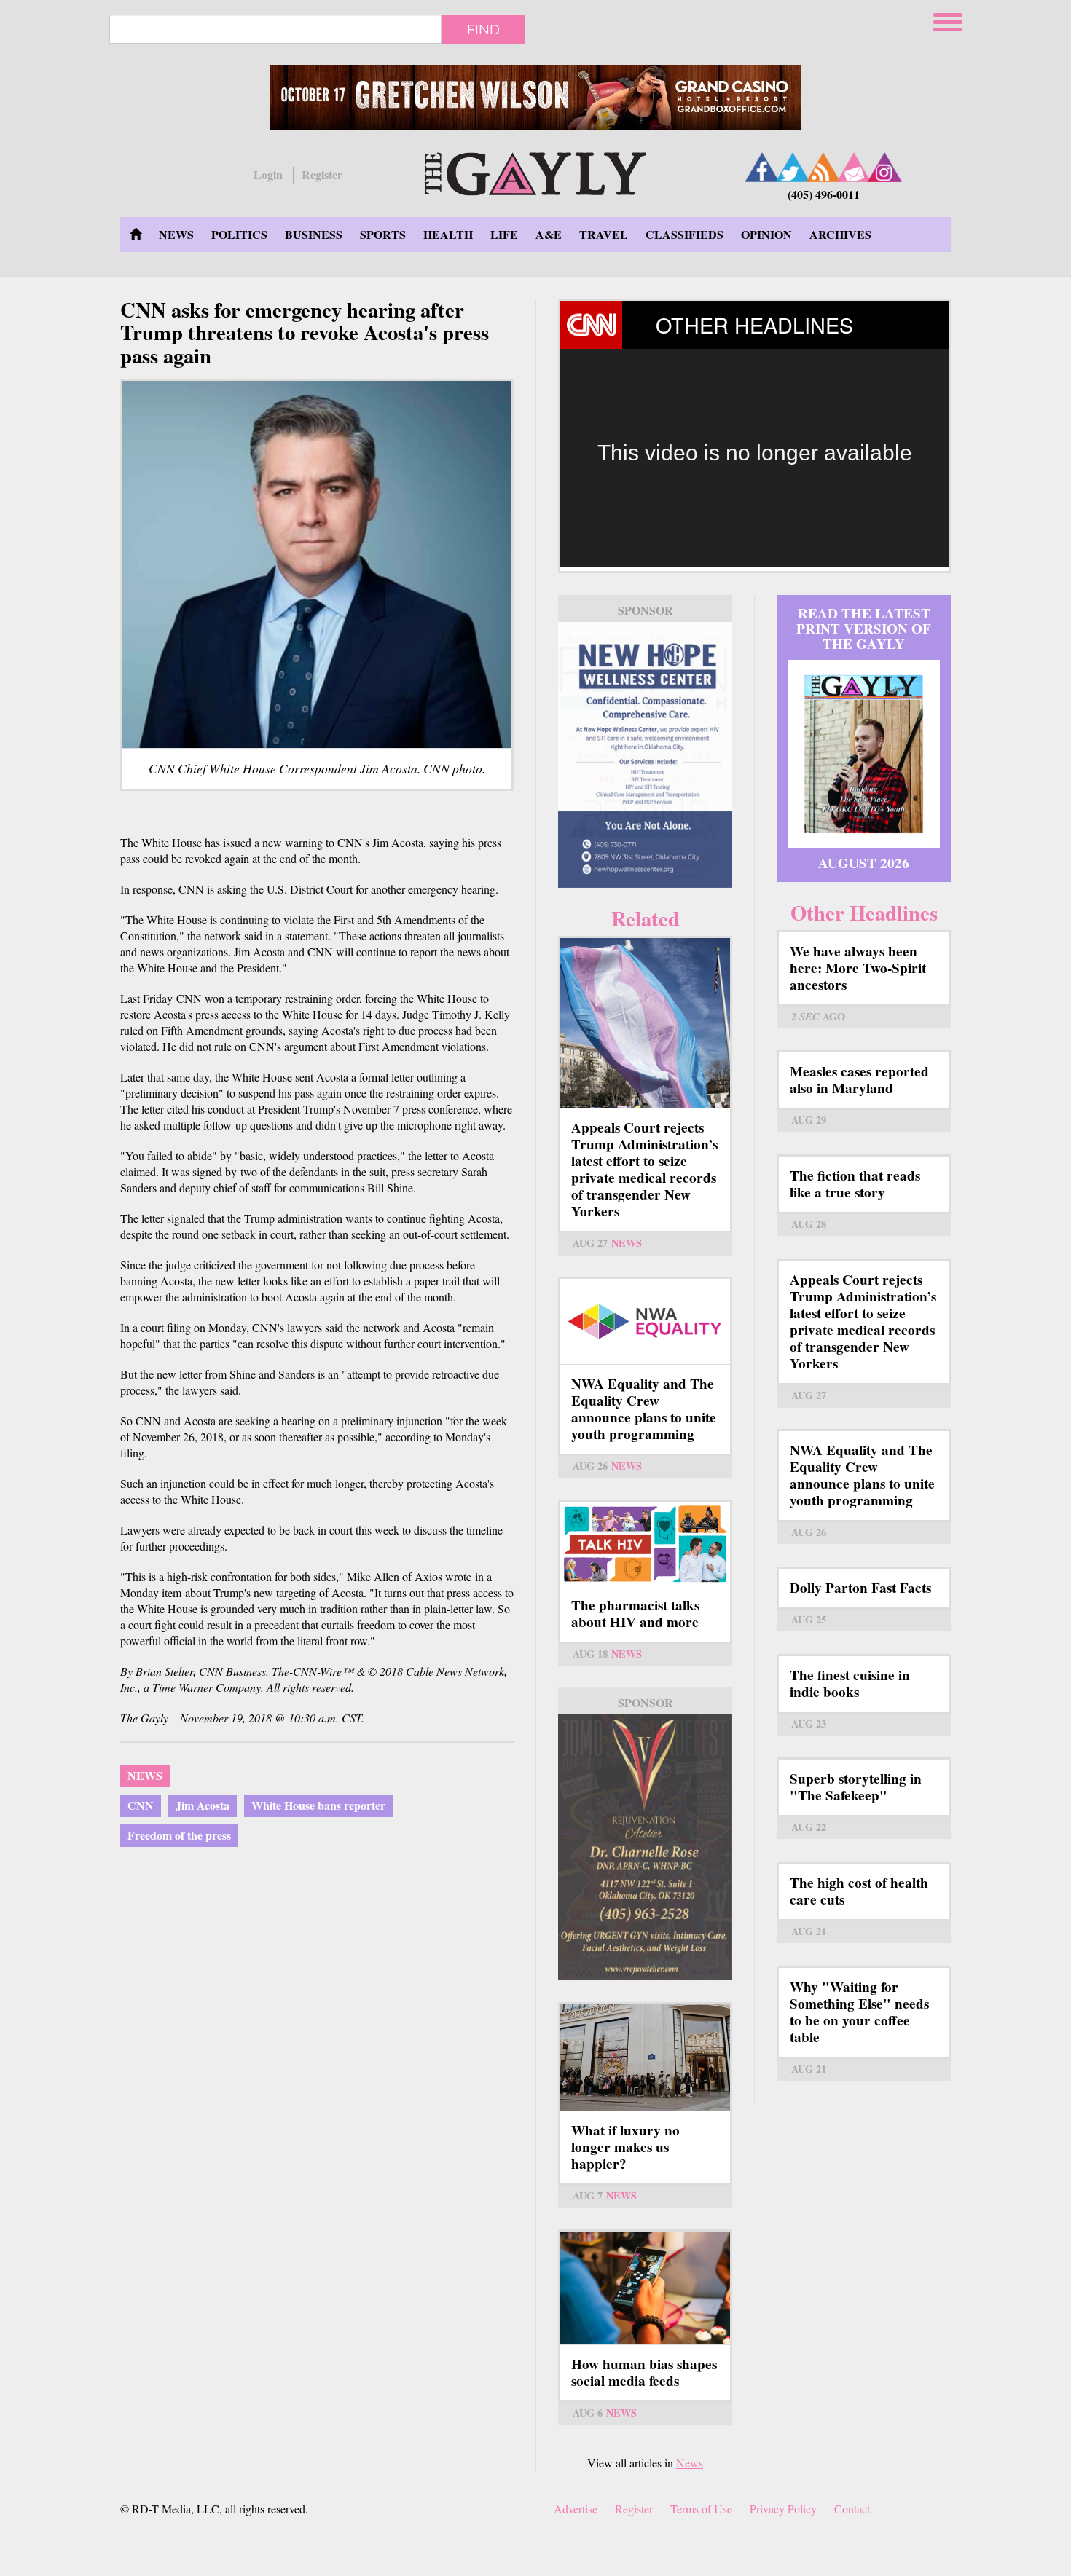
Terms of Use (701, 2509)
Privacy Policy (783, 2509)
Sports (383, 234)
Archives (840, 234)
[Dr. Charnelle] (645, 1847)
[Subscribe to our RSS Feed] (823, 167)
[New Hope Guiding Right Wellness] (645, 755)
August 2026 (864, 863)
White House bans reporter (318, 1805)
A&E (549, 234)
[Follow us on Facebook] (762, 167)
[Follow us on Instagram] (884, 167)
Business (314, 234)
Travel (604, 234)
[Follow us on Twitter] (793, 167)
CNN (141, 1805)
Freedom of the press (179, 1835)
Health (448, 234)
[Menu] (949, 20)
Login (268, 175)
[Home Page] (136, 235)
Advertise (576, 2509)
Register (322, 175)
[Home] (535, 172)
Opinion (766, 234)
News (176, 234)
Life (504, 234)
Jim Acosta (203, 1805)
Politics (239, 234)
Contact (852, 2509)
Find (483, 29)
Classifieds (684, 234)
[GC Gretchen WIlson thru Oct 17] (535, 98)
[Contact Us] (854, 167)
